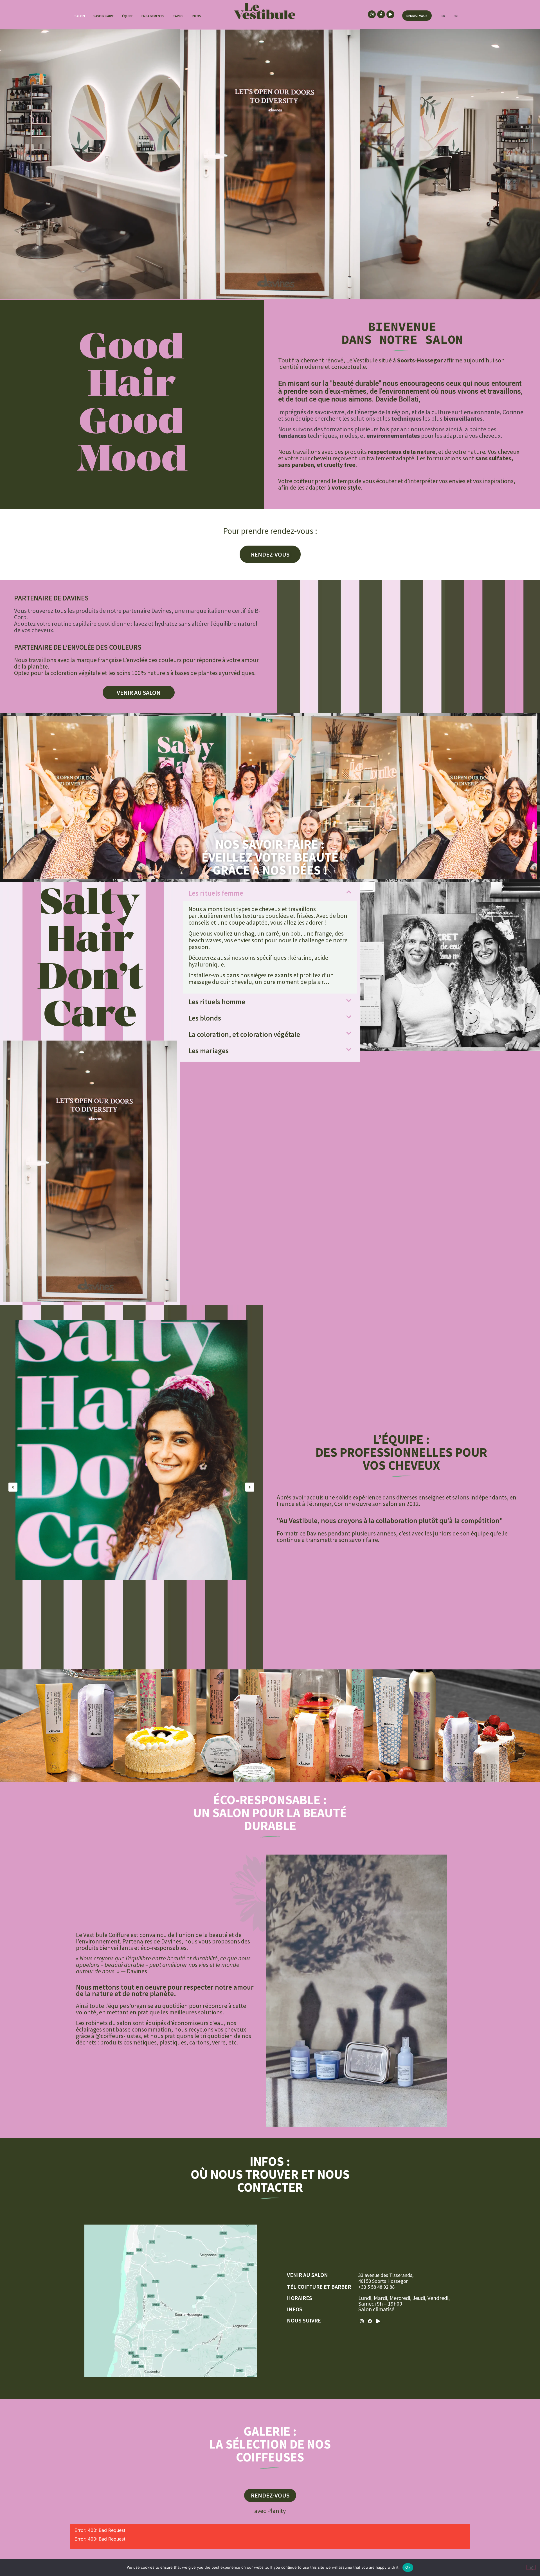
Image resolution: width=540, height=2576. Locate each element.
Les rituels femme (216, 893)
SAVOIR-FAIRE (103, 16)
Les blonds (205, 1018)
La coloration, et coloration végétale (244, 1034)
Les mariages (209, 1051)
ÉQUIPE (128, 16)
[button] (270, 893)
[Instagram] (372, 14)
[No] (531, 2567)
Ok (408, 2567)
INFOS (196, 16)
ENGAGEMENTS (153, 16)
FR (443, 16)
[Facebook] (370, 2321)
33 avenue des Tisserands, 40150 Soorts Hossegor (386, 2278)
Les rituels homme (217, 1002)
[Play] (390, 14)
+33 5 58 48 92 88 (376, 2287)
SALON (80, 16)
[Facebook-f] (381, 14)
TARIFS (178, 16)
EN (456, 16)
